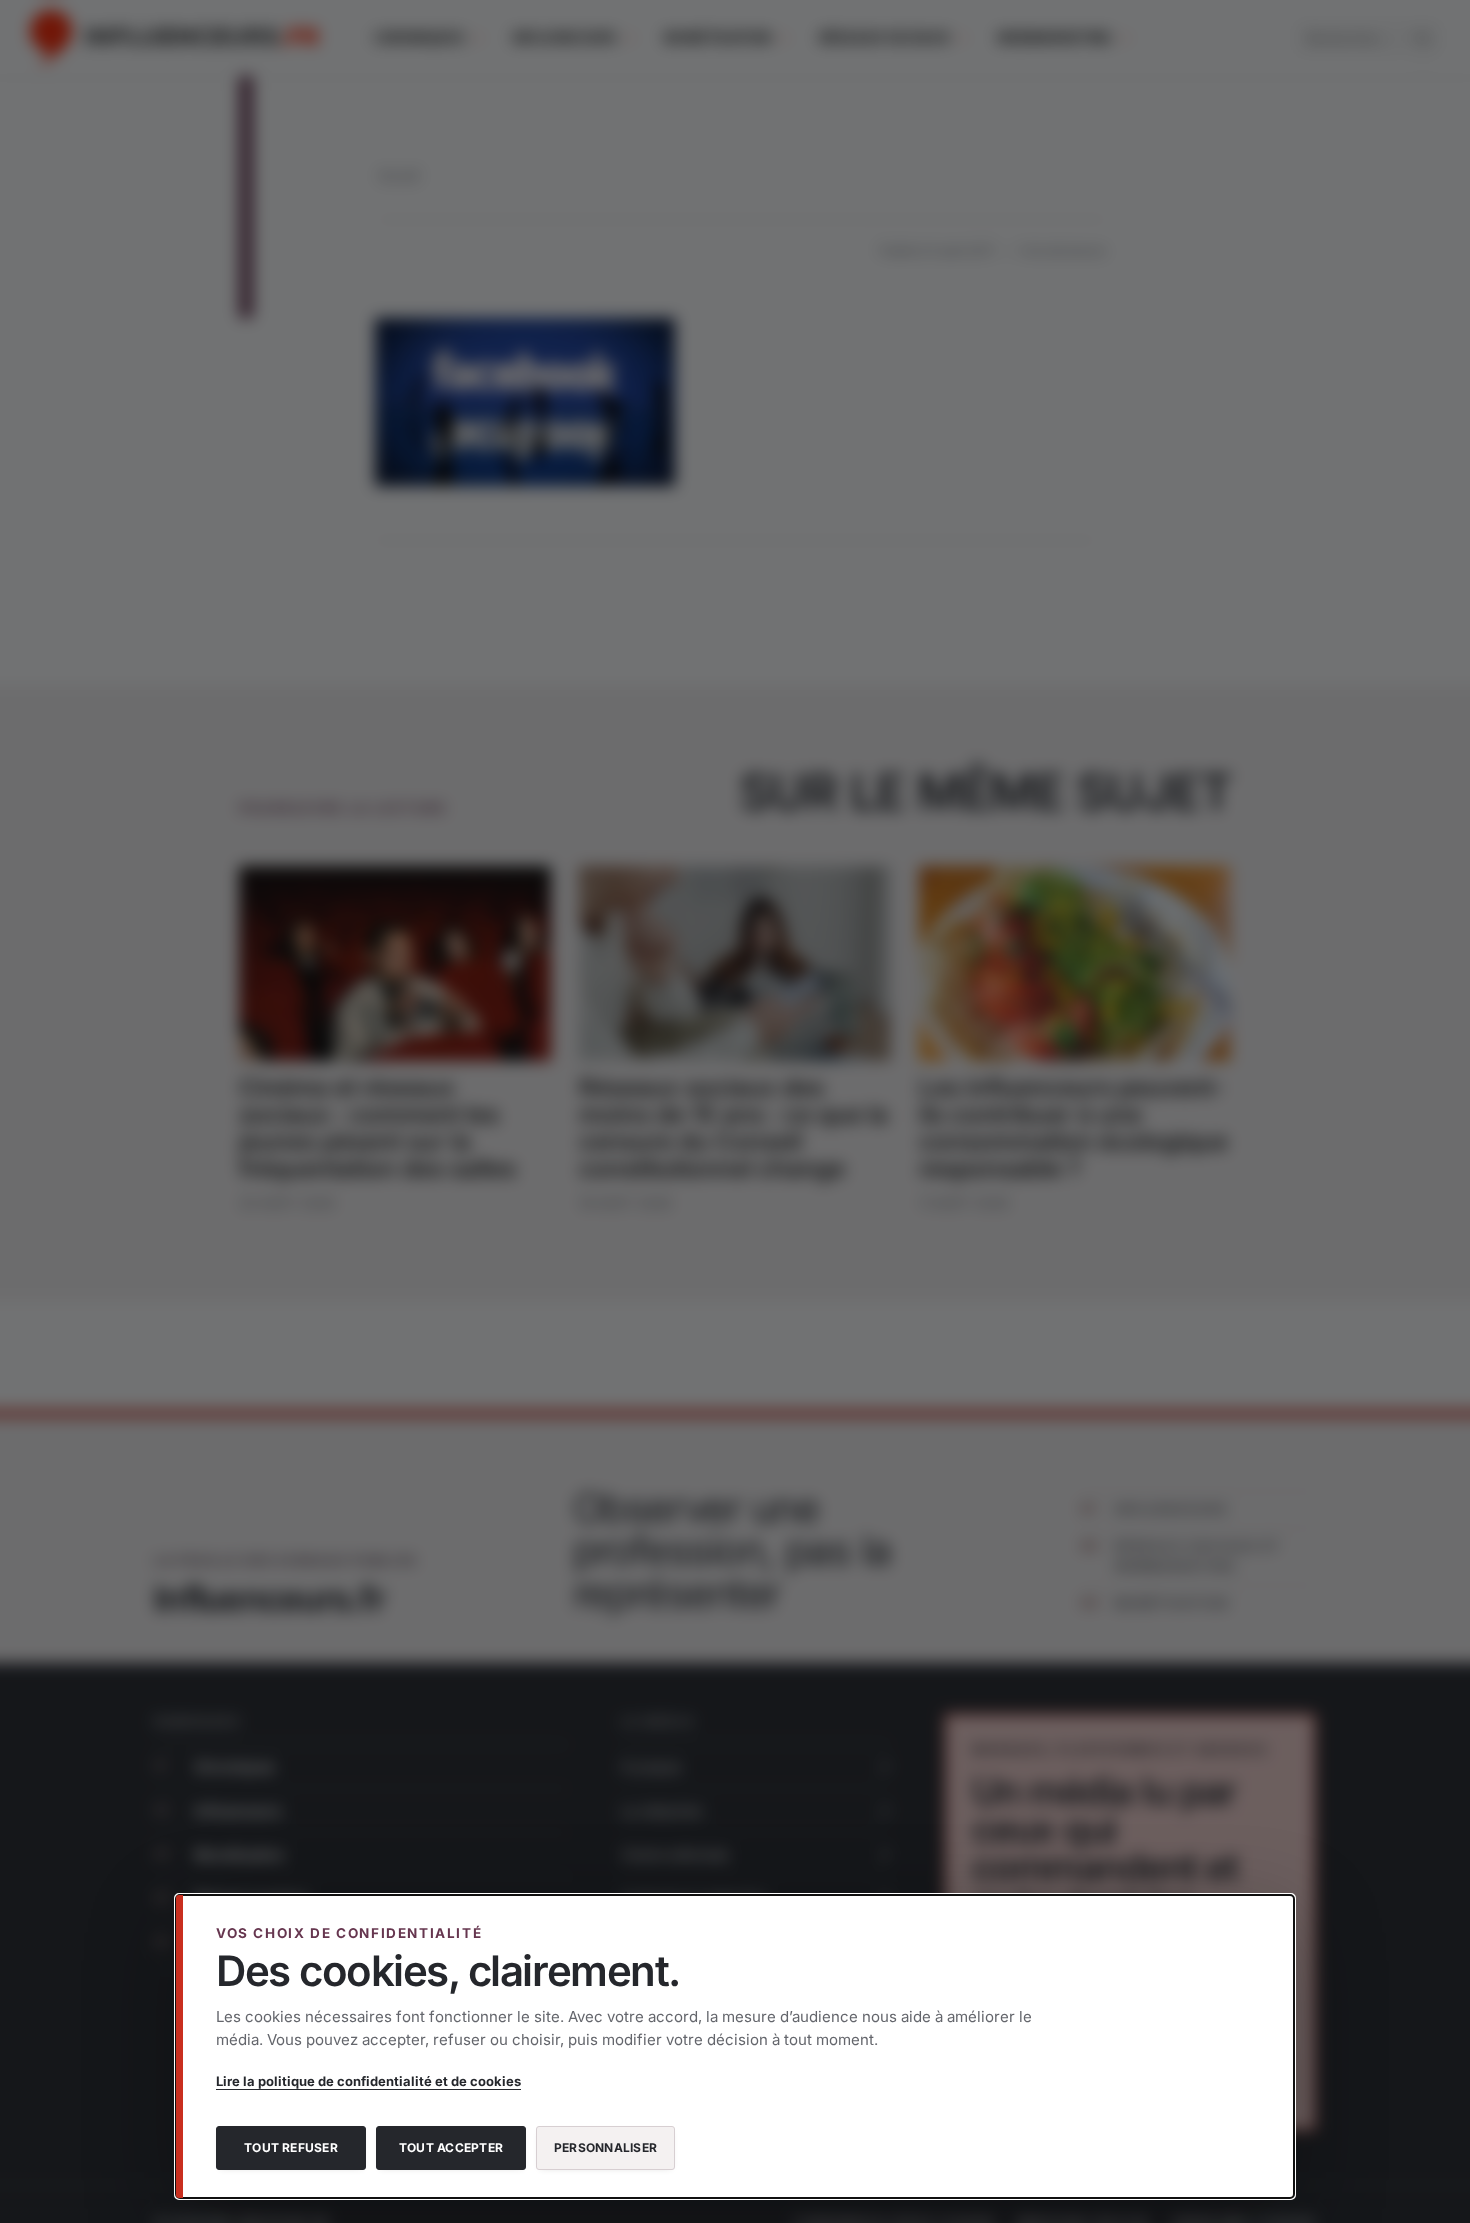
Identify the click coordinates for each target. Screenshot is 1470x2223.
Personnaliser (605, 2147)
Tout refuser (291, 2147)
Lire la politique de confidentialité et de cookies (368, 2081)
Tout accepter (451, 2147)
